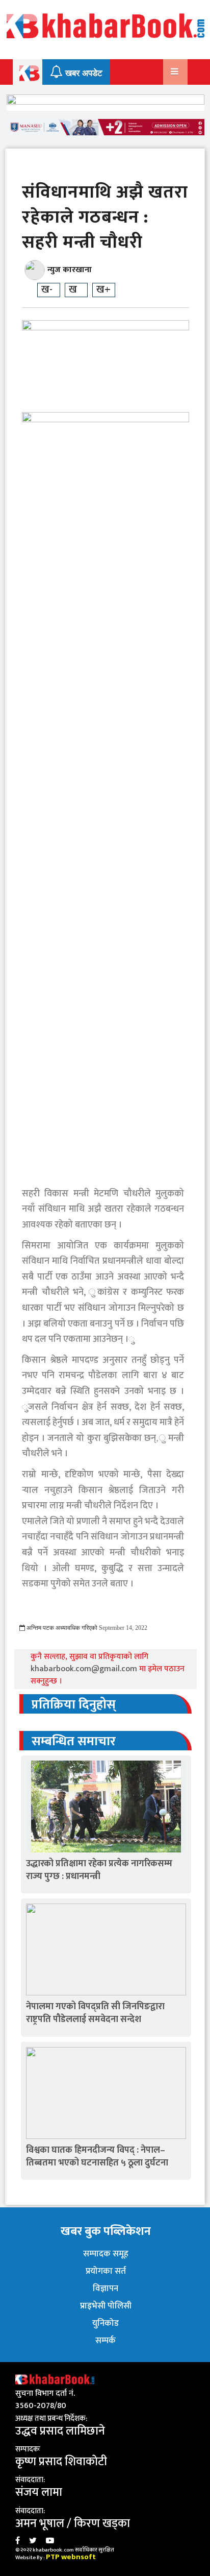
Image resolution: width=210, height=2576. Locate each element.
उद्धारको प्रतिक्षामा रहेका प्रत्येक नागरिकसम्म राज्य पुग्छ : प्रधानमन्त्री (99, 1870)
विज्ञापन (106, 2289)
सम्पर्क (106, 2341)
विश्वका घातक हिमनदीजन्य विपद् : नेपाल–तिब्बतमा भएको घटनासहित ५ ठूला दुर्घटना (97, 2157)
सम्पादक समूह (106, 2254)
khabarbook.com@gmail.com (85, 1669)
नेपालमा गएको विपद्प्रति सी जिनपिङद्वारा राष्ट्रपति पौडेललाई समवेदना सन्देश (95, 2013)
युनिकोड (106, 2323)
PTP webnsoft (71, 2557)
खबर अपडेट (83, 73)
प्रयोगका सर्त (106, 2271)
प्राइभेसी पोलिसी (106, 2306)
